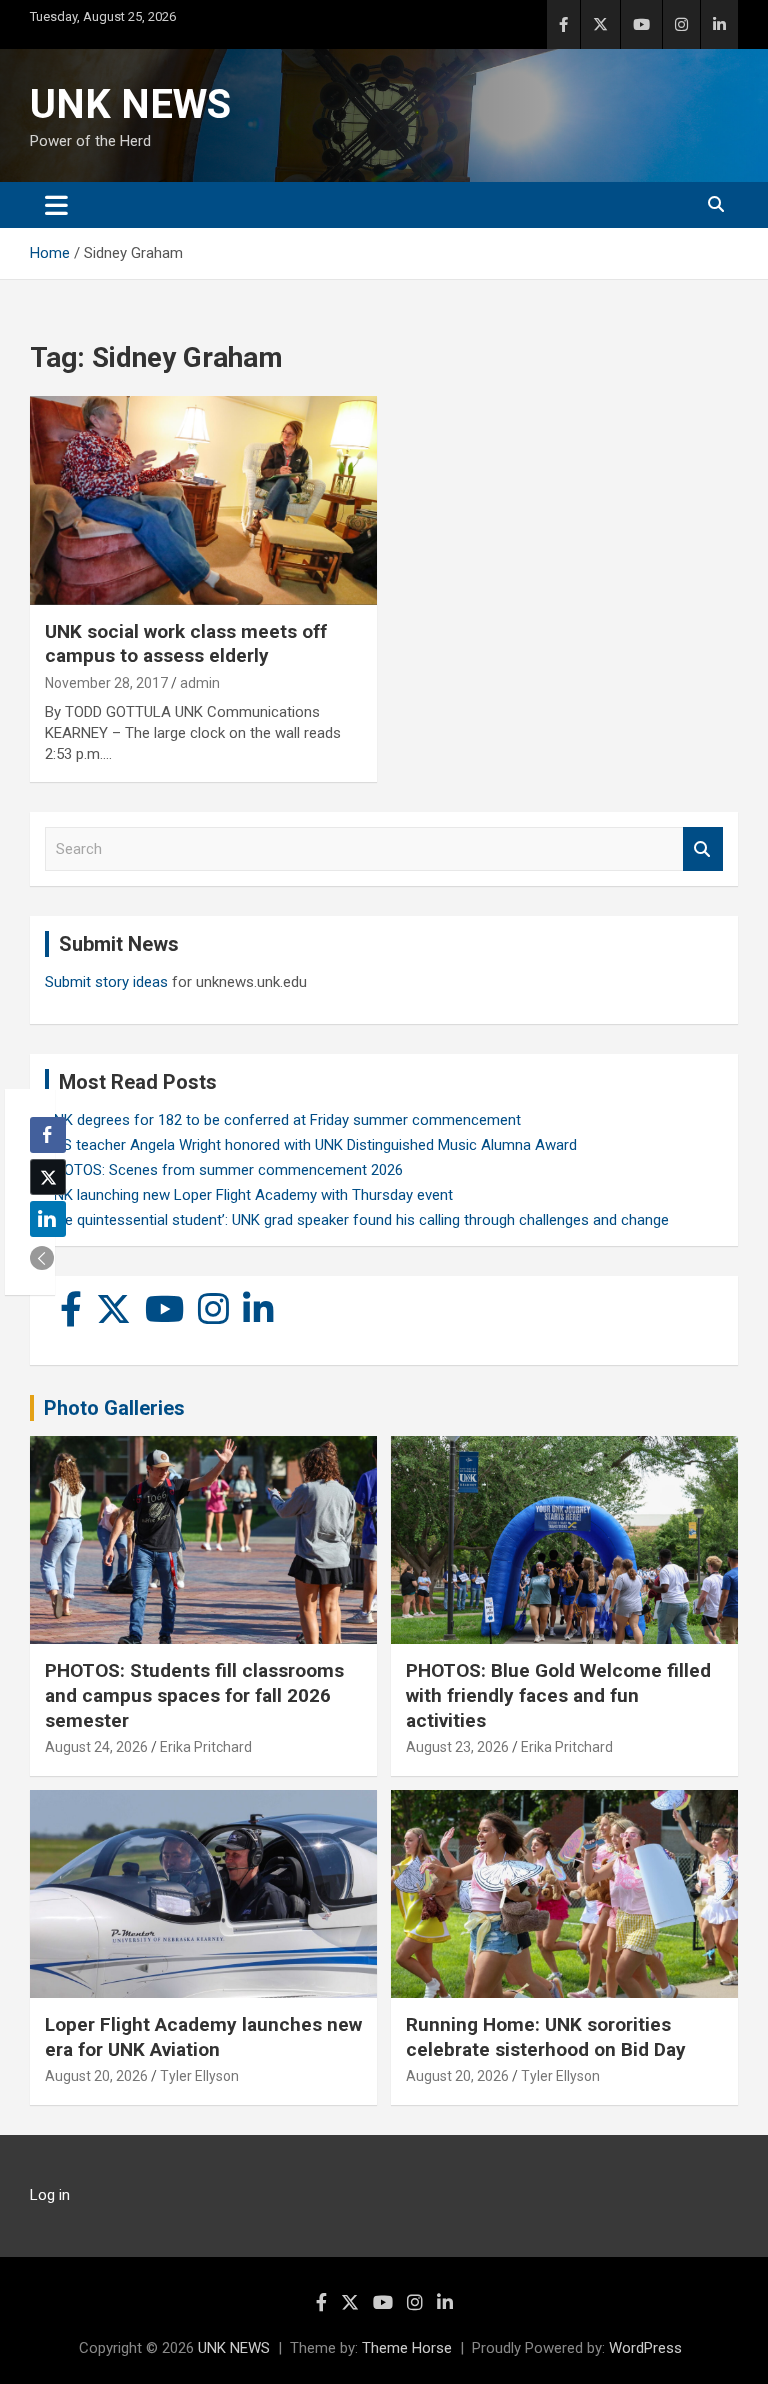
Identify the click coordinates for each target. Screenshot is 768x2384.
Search (703, 849)
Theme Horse (407, 2348)
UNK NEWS (130, 104)
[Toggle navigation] (56, 205)
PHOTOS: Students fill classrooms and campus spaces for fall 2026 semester (194, 1695)
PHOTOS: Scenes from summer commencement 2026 (224, 1170)
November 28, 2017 (106, 683)
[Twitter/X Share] (48, 1177)
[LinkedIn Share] (48, 1219)
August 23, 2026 (457, 1747)
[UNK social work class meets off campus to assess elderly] (203, 500)
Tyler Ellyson (199, 2076)
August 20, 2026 (96, 2076)
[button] (42, 1258)
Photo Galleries (114, 1408)
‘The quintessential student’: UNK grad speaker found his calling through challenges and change (357, 1220)
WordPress (645, 2348)
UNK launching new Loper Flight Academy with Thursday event (249, 1195)
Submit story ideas (106, 982)
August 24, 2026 (96, 1747)
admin (200, 683)
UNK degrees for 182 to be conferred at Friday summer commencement (283, 1120)
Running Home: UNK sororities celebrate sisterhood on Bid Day (546, 2037)
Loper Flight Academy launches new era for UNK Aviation (203, 2037)
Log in (50, 2195)
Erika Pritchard (206, 1747)
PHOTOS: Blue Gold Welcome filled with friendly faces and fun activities (558, 1695)
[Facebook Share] (48, 1135)
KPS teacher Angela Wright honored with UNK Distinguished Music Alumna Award (311, 1145)
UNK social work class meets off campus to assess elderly (186, 644)
